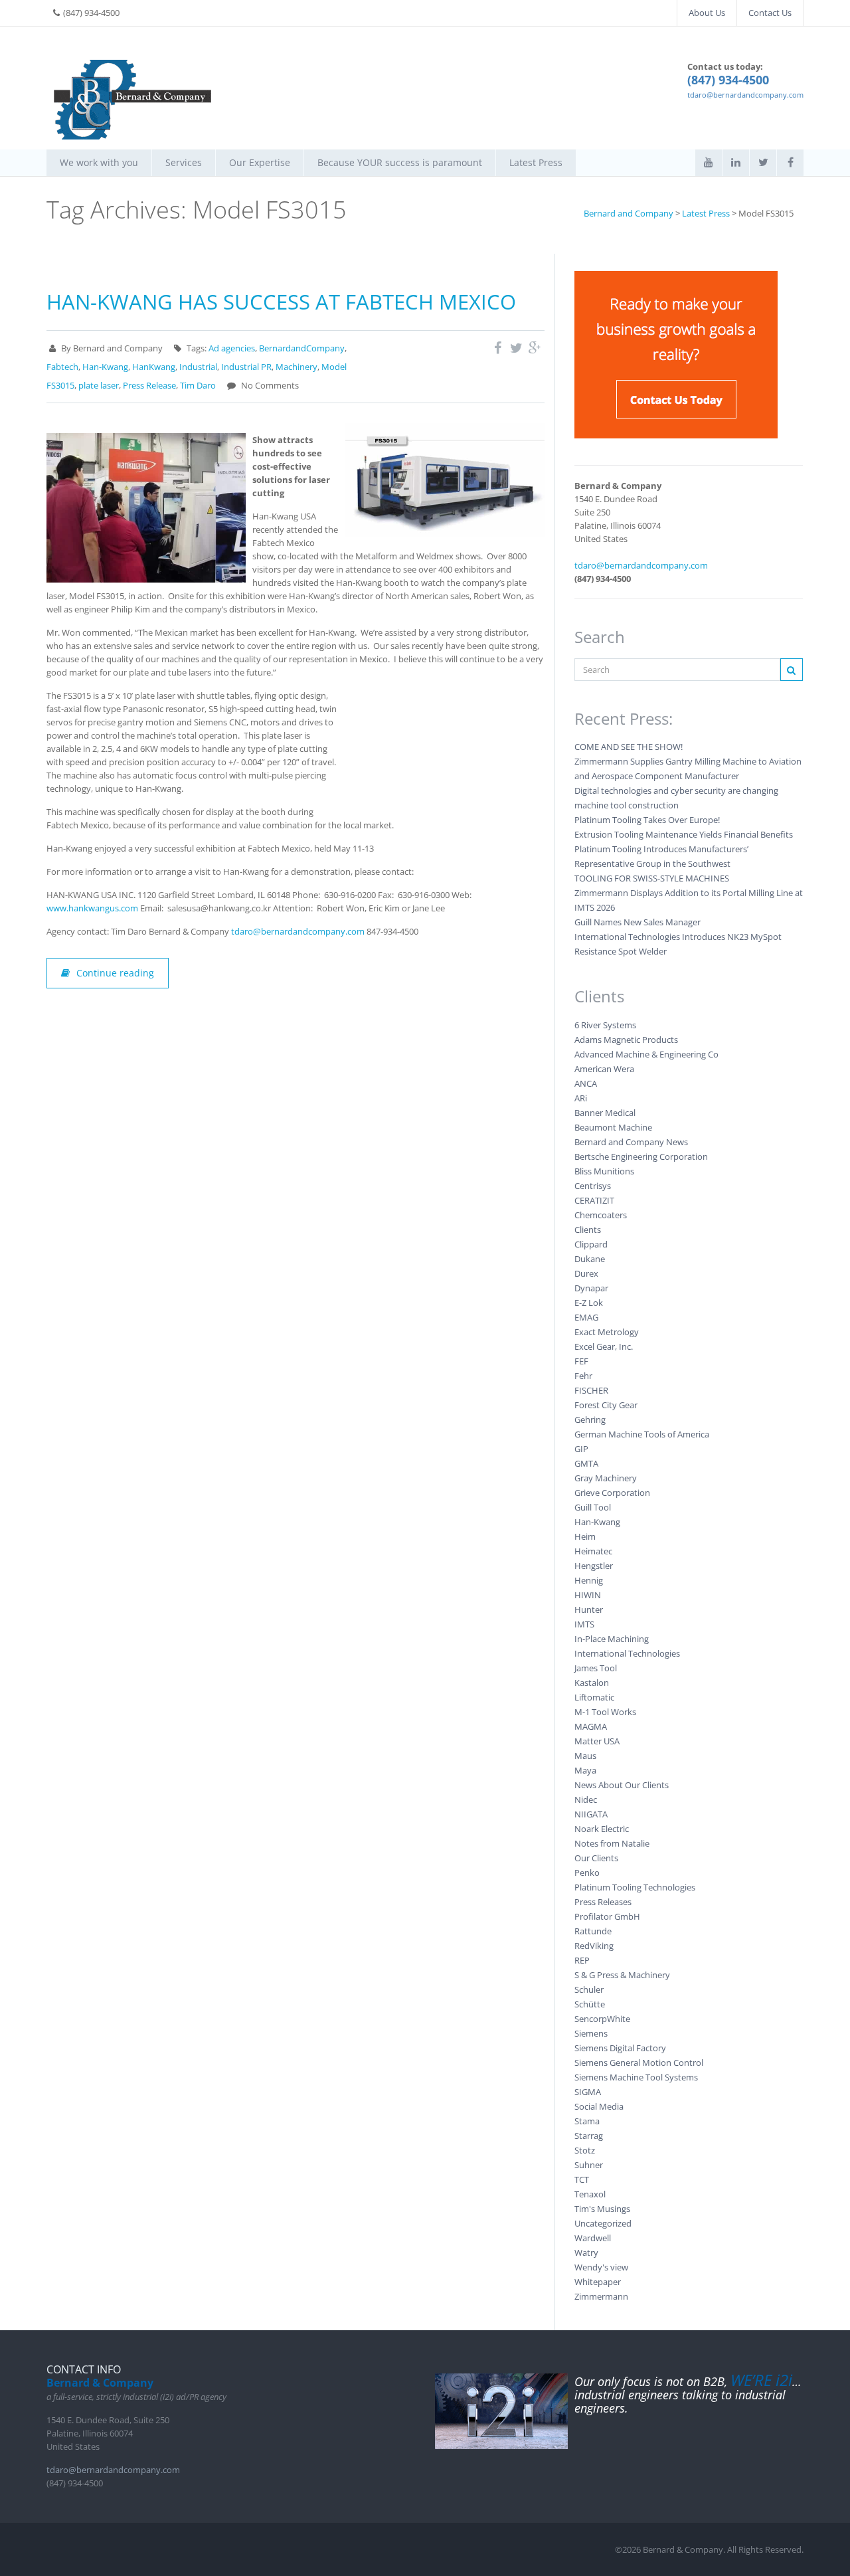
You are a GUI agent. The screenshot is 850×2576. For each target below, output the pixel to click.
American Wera (604, 1069)
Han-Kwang (105, 367)
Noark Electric (602, 1829)
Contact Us (770, 13)
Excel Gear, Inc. (604, 1346)
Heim (585, 1536)
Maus (585, 1756)
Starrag (589, 2136)
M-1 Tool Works (605, 1712)
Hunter (589, 1610)
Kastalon (592, 1683)
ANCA (586, 1083)
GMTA (586, 1463)
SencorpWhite (602, 2019)
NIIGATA (591, 1814)
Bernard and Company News (631, 1142)
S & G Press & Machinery (622, 1975)
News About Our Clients (622, 1785)
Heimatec (593, 1551)
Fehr (583, 1376)
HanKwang (154, 367)
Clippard (591, 1244)
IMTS (584, 1624)
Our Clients (596, 1858)
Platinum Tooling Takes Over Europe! (647, 820)
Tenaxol (590, 2194)
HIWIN (588, 1595)
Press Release (149, 385)
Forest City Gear (606, 1405)
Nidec (586, 1799)
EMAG (586, 1317)
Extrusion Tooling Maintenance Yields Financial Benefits (684, 834)
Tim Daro (198, 385)
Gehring (590, 1420)
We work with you (99, 162)
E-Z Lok (589, 1303)
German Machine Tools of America (642, 1434)
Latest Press (536, 162)
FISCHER (591, 1390)
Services (184, 162)
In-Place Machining (612, 1639)
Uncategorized (603, 2223)
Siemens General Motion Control (639, 2063)
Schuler (589, 1989)
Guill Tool (593, 1507)
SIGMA (588, 2092)
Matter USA (597, 1741)
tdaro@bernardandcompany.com (745, 95)
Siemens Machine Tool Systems (636, 2077)
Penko (587, 1873)
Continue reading (115, 973)
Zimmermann (601, 2296)
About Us (707, 13)
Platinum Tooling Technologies (635, 1887)
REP (582, 1960)
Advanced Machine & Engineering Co (646, 1054)
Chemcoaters (601, 1215)
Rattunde (593, 1931)
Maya (585, 1770)
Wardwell (593, 2238)
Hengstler (594, 1566)
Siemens (591, 2033)
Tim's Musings (602, 2209)
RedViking (594, 1946)
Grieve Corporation (612, 1493)
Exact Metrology (607, 1332)
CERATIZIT (594, 1200)
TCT (582, 2179)
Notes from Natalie (612, 1843)
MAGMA (591, 1726)
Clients (588, 1230)
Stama (587, 2121)
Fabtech (62, 367)
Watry (586, 2253)
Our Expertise (260, 162)
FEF (581, 1361)
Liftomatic (594, 1697)
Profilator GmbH (607, 1916)
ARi (581, 1098)
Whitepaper (598, 2282)
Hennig (589, 1580)
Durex (586, 1273)
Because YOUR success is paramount (400, 162)
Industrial (198, 367)
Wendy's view (601, 2267)
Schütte (590, 2004)
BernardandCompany (302, 348)
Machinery (297, 367)
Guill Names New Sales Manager (637, 922)
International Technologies (627, 1653)
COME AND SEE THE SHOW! (630, 747)
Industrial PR (246, 367)
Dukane (590, 1259)
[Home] (133, 100)
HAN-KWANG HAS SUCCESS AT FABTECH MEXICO (281, 302)
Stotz (585, 2150)
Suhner (589, 2165)
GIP (581, 1449)
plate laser (99, 385)
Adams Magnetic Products (626, 1040)
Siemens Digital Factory (620, 2048)
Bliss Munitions (604, 1171)
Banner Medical (605, 1113)
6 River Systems (605, 1025)
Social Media (599, 2106)
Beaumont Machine (613, 1127)
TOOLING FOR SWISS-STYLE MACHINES (652, 878)
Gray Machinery (606, 1478)
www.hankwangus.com (92, 908)
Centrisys (593, 1186)
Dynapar (591, 1288)
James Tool (596, 1668)
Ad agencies (232, 348)
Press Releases (603, 1902)
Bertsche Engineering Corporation (641, 1156)
